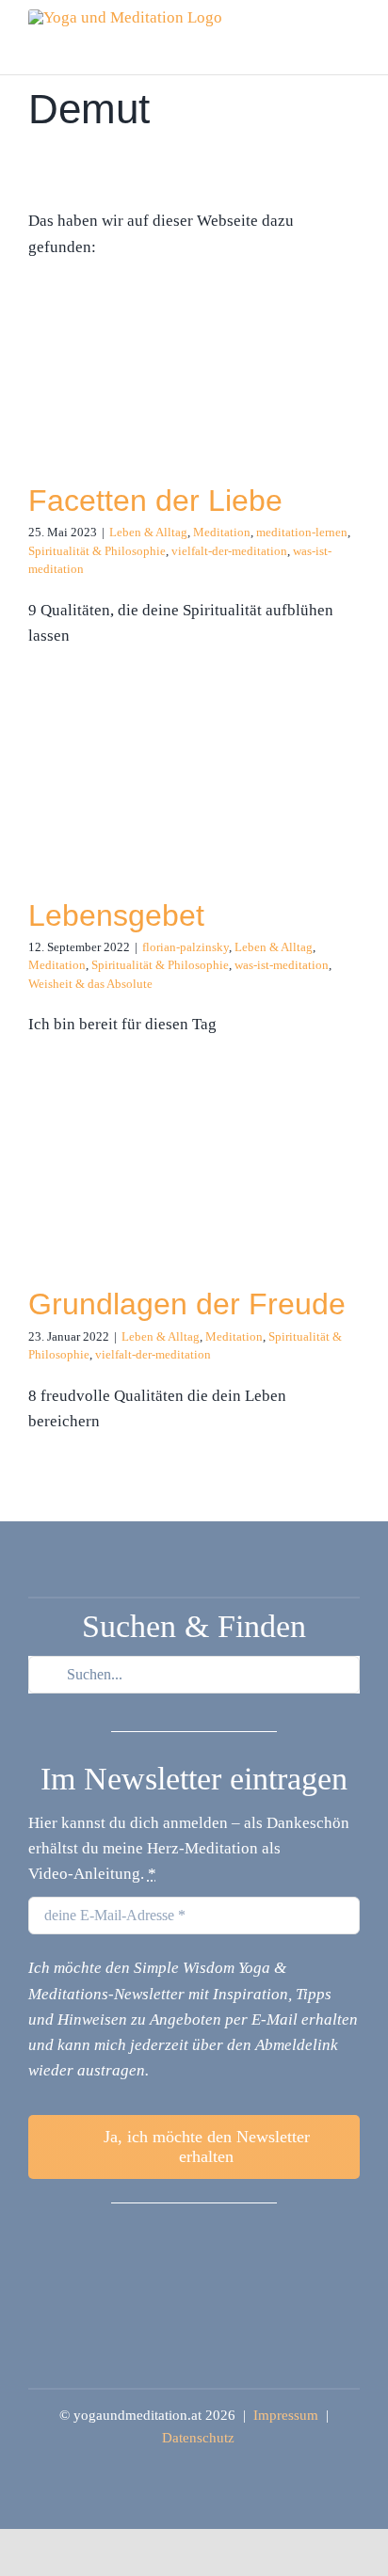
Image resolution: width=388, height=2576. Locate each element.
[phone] (254, 2239)
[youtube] (194, 2239)
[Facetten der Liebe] (121, 371)
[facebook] (134, 2239)
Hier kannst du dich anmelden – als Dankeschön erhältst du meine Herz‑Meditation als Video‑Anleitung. (189, 1848)
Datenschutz (198, 2438)
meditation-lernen (302, 532)
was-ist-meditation (282, 965)
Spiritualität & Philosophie (97, 551)
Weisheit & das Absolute (90, 984)
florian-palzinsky (186, 947)
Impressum (286, 2415)
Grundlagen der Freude (187, 1304)
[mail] (224, 2239)
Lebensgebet (116, 915)
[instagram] (164, 2239)
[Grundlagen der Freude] (121, 1193)
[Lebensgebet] (121, 803)
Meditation (222, 532)
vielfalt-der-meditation (229, 551)
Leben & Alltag (148, 532)
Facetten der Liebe (155, 501)
